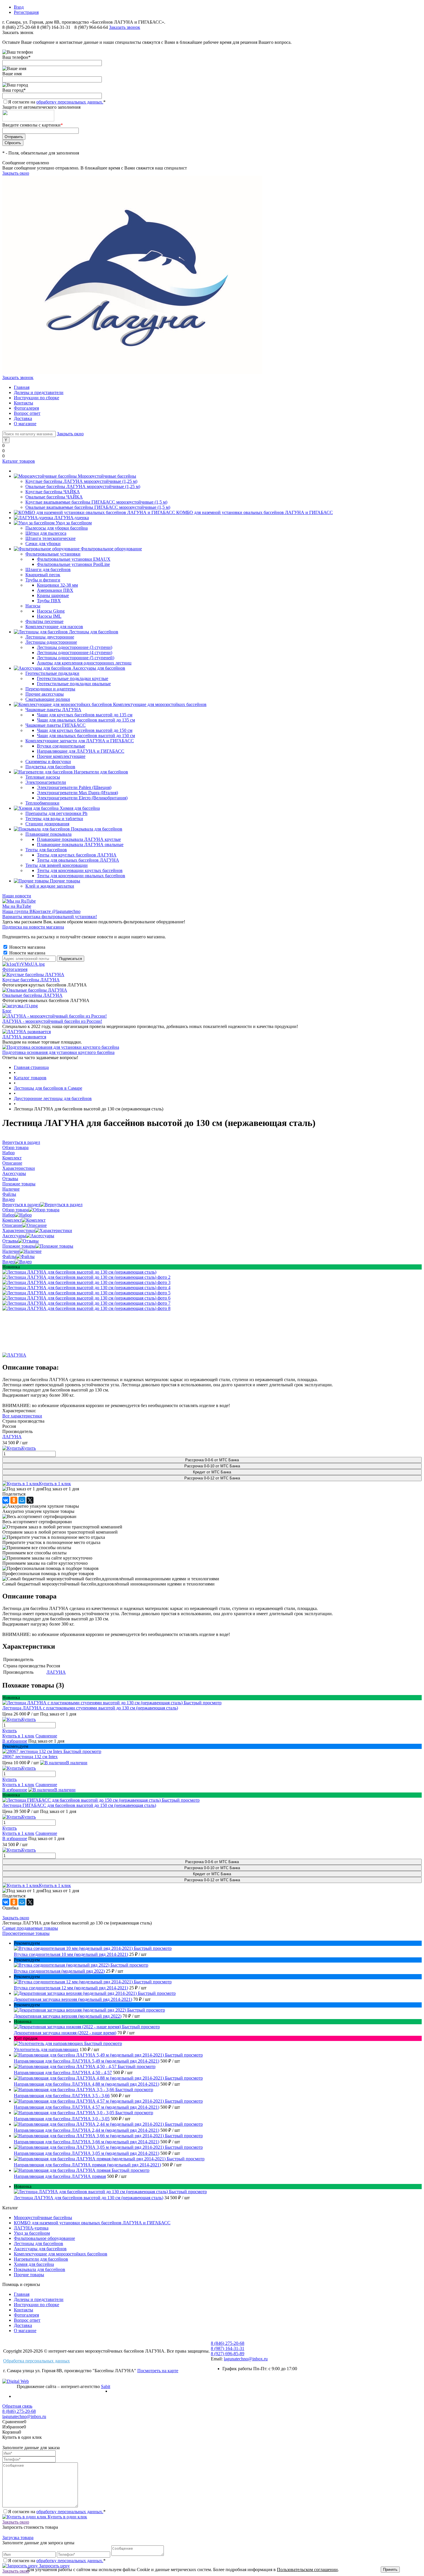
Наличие (11, 1251)
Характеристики (19, 1230)
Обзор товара (15, 1210)
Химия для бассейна (34, 2264)
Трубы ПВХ (49, 601)
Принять (390, 2570)
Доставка (23, 418)
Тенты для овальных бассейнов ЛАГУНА (78, 860)
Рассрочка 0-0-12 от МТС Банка (212, 1478)
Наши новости (17, 896)
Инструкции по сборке (36, 398)
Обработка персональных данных (36, 2361)
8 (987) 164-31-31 (54, 27)
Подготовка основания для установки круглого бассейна (58, 1052)
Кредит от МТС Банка (212, 1472)
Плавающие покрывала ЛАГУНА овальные (80, 844)
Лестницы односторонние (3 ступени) (75, 647)
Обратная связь (17, 2406)
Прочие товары (29, 2275)
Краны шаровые (53, 595)
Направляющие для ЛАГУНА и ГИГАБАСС (81, 751)
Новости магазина (27, 947)
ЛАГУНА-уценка (31, 2228)
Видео (9, 1262)
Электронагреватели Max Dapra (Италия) (77, 793)
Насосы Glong (51, 611)
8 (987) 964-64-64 (92, 27)
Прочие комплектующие (61, 756)
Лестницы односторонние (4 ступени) (75, 653)
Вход (19, 7)
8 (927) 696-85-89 (228, 2354)
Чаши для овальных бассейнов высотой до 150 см (86, 736)
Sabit (106, 2386)
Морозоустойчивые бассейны (43, 2218)
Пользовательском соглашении (307, 2570)
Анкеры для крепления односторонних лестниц (84, 663)
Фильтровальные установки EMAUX (74, 559)
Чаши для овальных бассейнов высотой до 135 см (86, 720)
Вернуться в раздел (21, 1205)
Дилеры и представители (39, 392)
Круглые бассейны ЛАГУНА (31, 980)
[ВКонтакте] (6, 1500)
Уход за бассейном (32, 2233)
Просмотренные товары (26, 1933)
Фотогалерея (26, 408)
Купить (10, 1731)
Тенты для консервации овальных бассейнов (81, 876)
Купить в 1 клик (55, 1484)
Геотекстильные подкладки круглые (73, 678)
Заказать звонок (125, 27)
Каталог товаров (19, 461)
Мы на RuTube (17, 906)
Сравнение (46, 1736)
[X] (30, 1500)
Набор (9, 1215)
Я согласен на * (57, 2512)
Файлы (9, 1256)
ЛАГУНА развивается (24, 1037)
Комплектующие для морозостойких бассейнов (61, 2254)
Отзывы (10, 1241)
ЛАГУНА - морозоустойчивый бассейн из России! (52, 1021)
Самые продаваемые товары (30, 1928)
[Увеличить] (79, 1272)
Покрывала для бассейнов (40, 2269)
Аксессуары (14, 1236)
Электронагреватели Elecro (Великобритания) (82, 798)
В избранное (15, 1741)
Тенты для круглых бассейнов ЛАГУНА (77, 855)
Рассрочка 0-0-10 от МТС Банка (212, 1466)
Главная (22, 387)
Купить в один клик (67, 2517)
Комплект (12, 1220)
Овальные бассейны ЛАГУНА (32, 995)
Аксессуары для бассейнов (40, 2249)
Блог (7, 1011)
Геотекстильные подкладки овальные (74, 684)
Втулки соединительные (61, 746)
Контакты (24, 403)
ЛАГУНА (12, 1437)
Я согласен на (57, 102)
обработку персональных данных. (70, 102)
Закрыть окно (16, 173)
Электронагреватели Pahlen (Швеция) (74, 787)
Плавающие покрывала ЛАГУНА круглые (79, 839)
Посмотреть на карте (158, 2371)
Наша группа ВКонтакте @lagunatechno (41, 911)
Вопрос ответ (27, 413)
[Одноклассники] (14, 1500)
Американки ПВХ (55, 590)
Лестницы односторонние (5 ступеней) (76, 658)
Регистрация (26, 12)
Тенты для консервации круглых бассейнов (80, 870)
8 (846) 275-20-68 (19, 27)
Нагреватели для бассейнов (41, 2259)
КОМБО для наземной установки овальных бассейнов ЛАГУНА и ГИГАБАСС (92, 2223)
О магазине (25, 424)
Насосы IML (49, 616)
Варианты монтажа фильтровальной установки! (50, 917)
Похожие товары (19, 1246)
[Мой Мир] (22, 1500)
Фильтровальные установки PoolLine (73, 564)
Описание (12, 1225)
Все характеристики (22, 1416)
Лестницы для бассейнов (39, 2243)
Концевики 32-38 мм (57, 585)
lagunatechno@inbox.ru (246, 2359)
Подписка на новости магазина (33, 927)
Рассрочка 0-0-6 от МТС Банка (212, 1460)
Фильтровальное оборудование (44, 2238)
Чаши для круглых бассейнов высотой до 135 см (85, 715)
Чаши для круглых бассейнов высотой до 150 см (85, 730)
